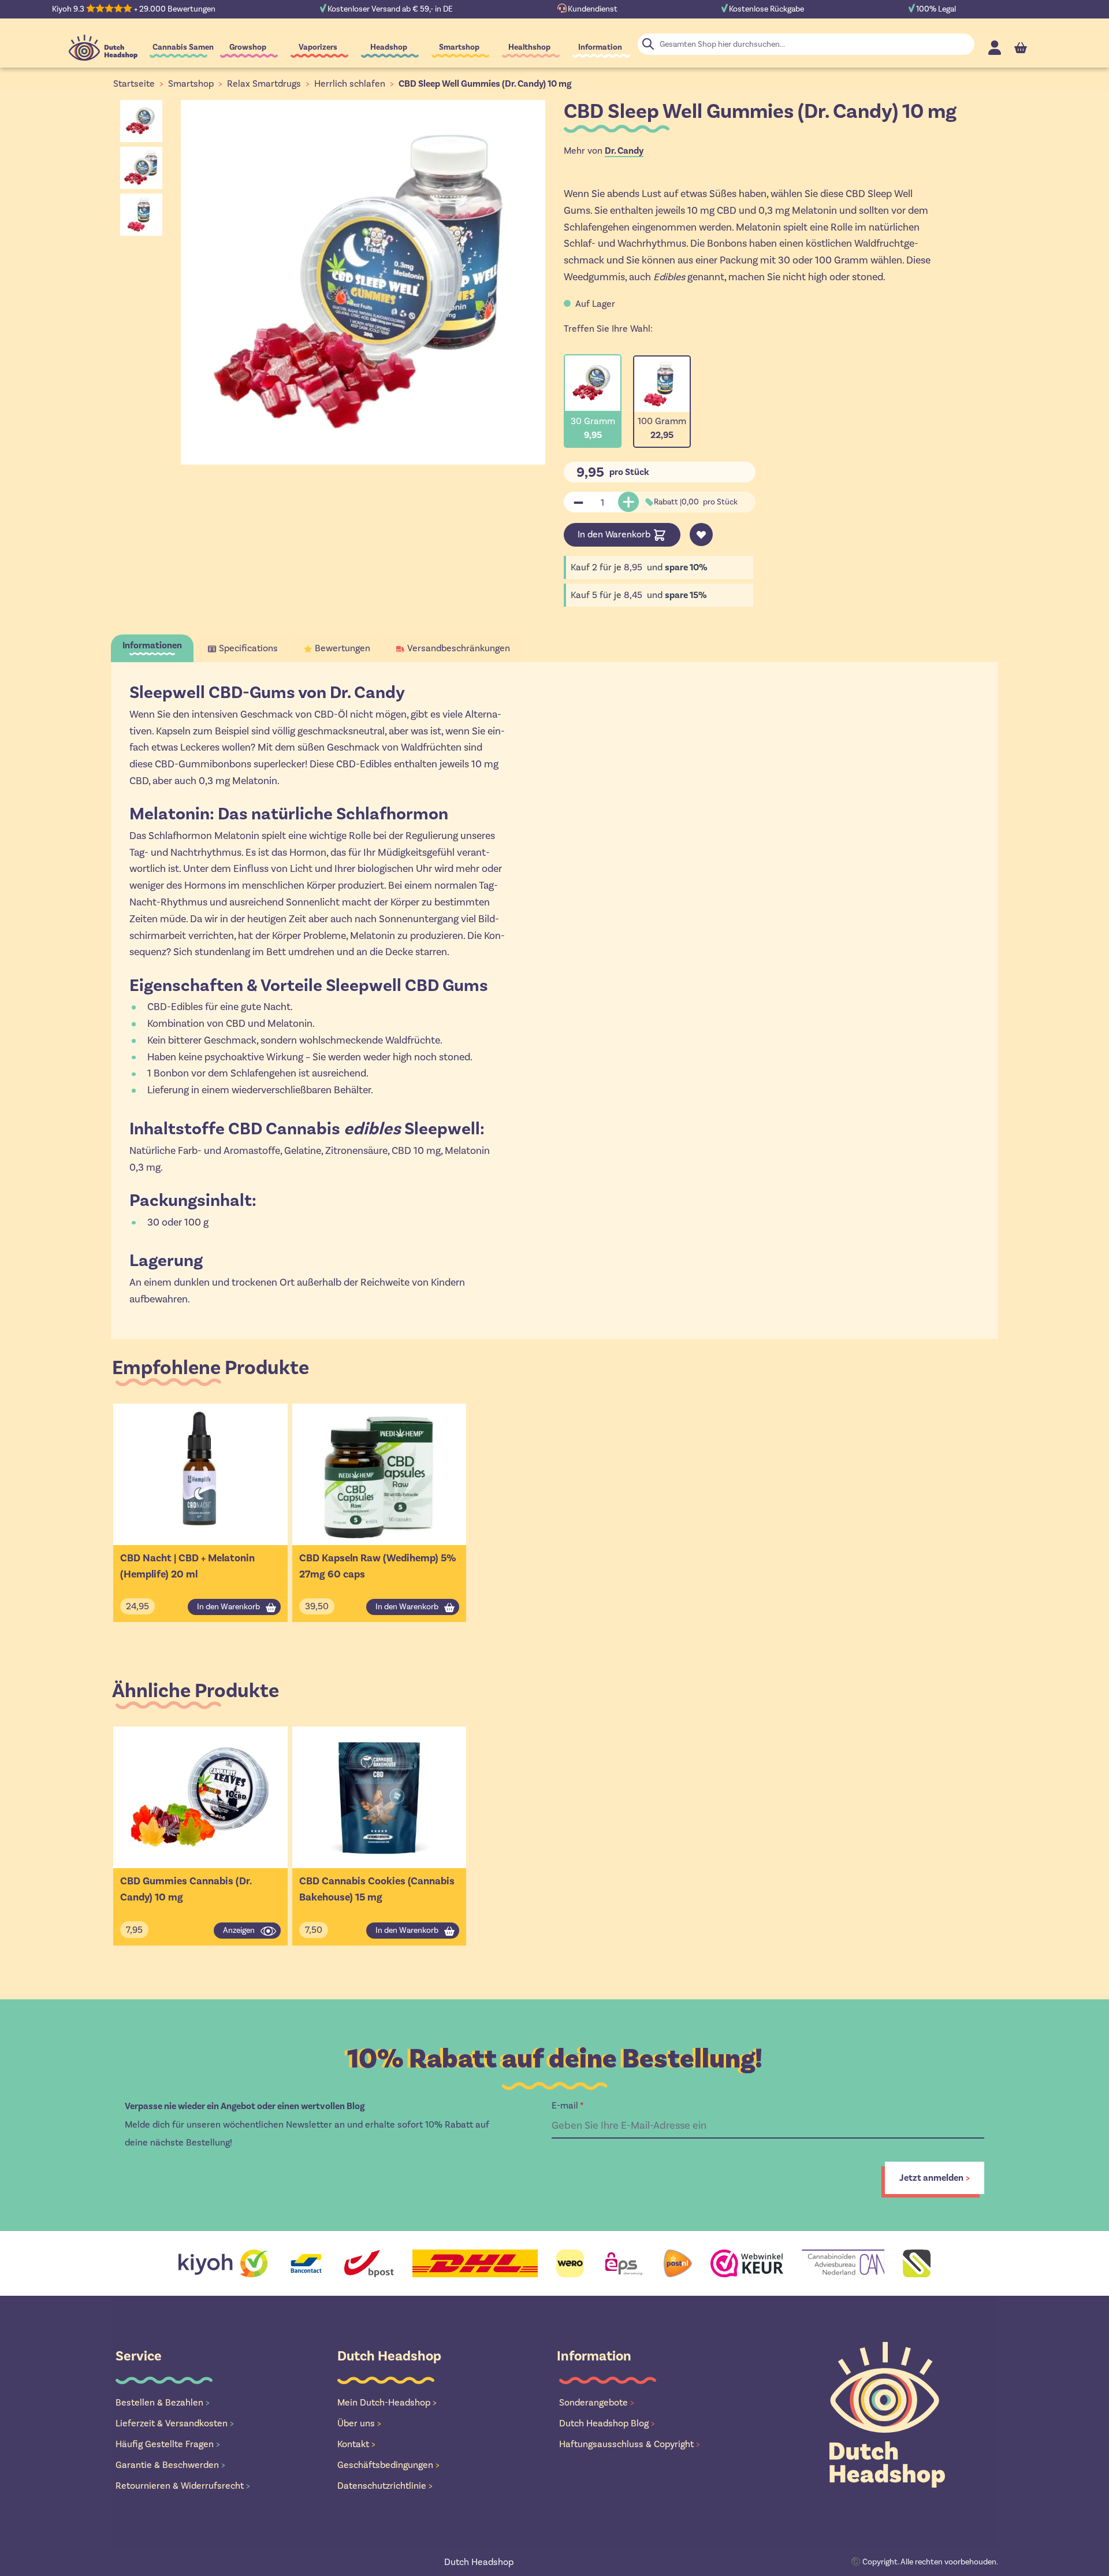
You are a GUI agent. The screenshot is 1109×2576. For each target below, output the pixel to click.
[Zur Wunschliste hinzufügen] (701, 534)
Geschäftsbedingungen (388, 2465)
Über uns (359, 2423)
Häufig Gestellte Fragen (168, 2444)
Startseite (134, 83)
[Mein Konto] (995, 48)
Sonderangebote (597, 2402)
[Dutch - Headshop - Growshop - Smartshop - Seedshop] (103, 48)
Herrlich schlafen (350, 83)
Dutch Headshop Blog (607, 2423)
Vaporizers (318, 47)
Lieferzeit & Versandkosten (175, 2423)
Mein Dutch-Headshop (387, 2402)
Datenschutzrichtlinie (385, 2486)
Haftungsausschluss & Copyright (630, 2444)
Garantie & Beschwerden (170, 2465)
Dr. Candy (624, 151)
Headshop (389, 47)
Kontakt (356, 2444)
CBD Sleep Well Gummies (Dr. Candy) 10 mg (485, 84)
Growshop (248, 47)
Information (600, 47)
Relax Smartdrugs (264, 83)
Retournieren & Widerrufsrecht (183, 2486)
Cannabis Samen (183, 47)
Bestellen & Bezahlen (163, 2402)
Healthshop (529, 47)
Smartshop (459, 47)
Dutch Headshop (479, 2562)
